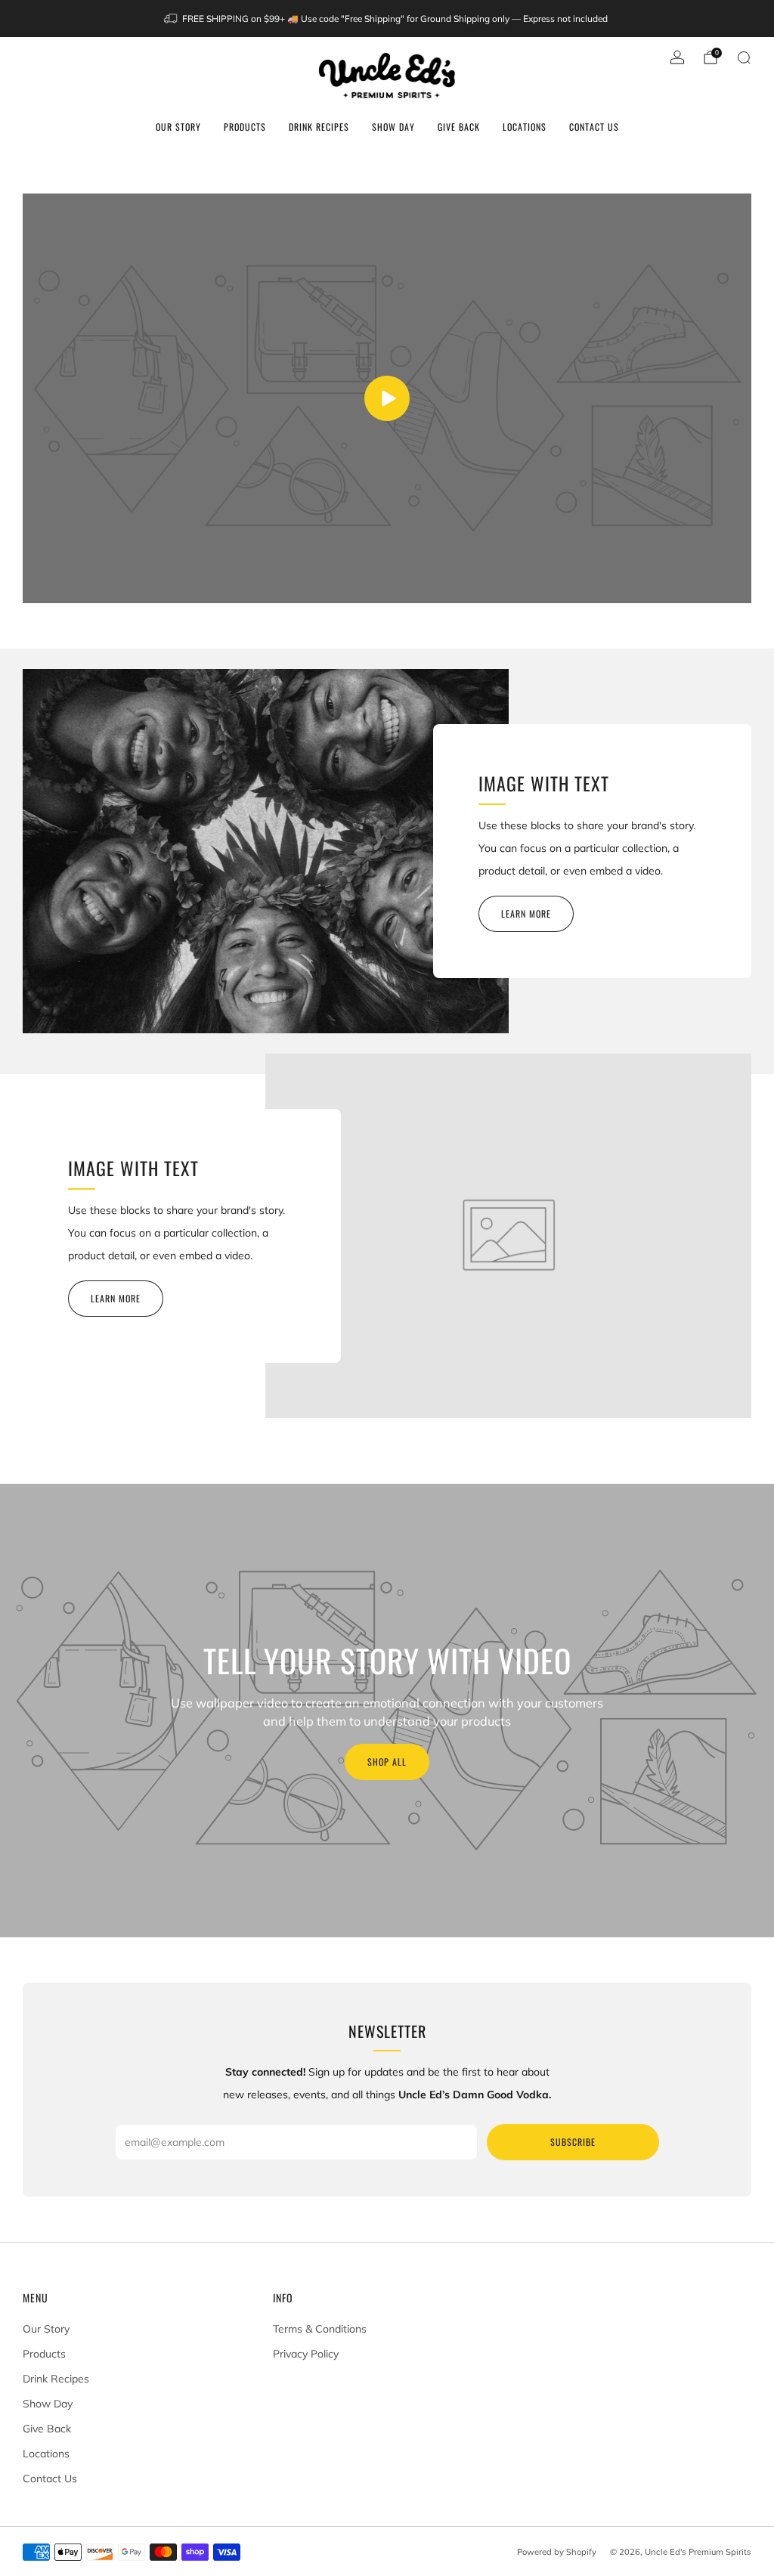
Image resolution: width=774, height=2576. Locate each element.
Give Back (459, 127)
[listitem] (387, 19)
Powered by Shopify (557, 2552)
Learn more (526, 913)
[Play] (387, 398)
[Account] (677, 57)
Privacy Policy (306, 2354)
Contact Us (594, 127)
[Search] (744, 57)
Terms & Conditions (320, 2329)
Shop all (387, 1762)
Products (245, 127)
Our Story (178, 127)
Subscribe (573, 2142)
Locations (525, 127)
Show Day (393, 127)
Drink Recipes (319, 127)
